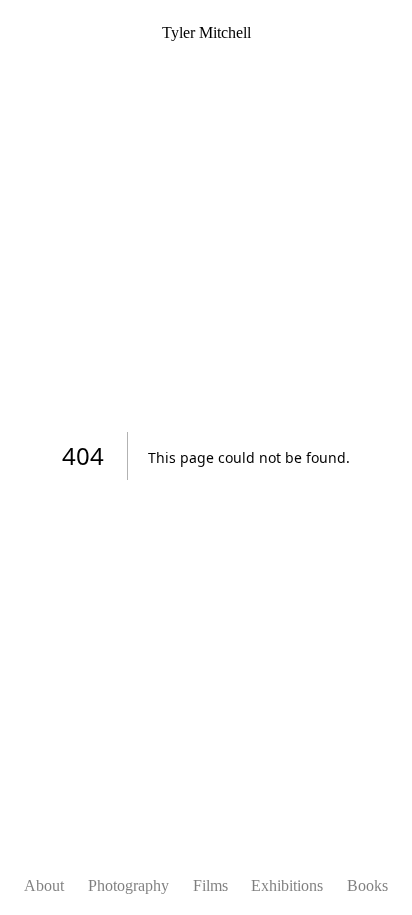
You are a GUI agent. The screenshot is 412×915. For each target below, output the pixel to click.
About (44, 885)
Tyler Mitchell (206, 32)
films (210, 885)
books (367, 885)
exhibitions (287, 885)
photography (128, 885)
